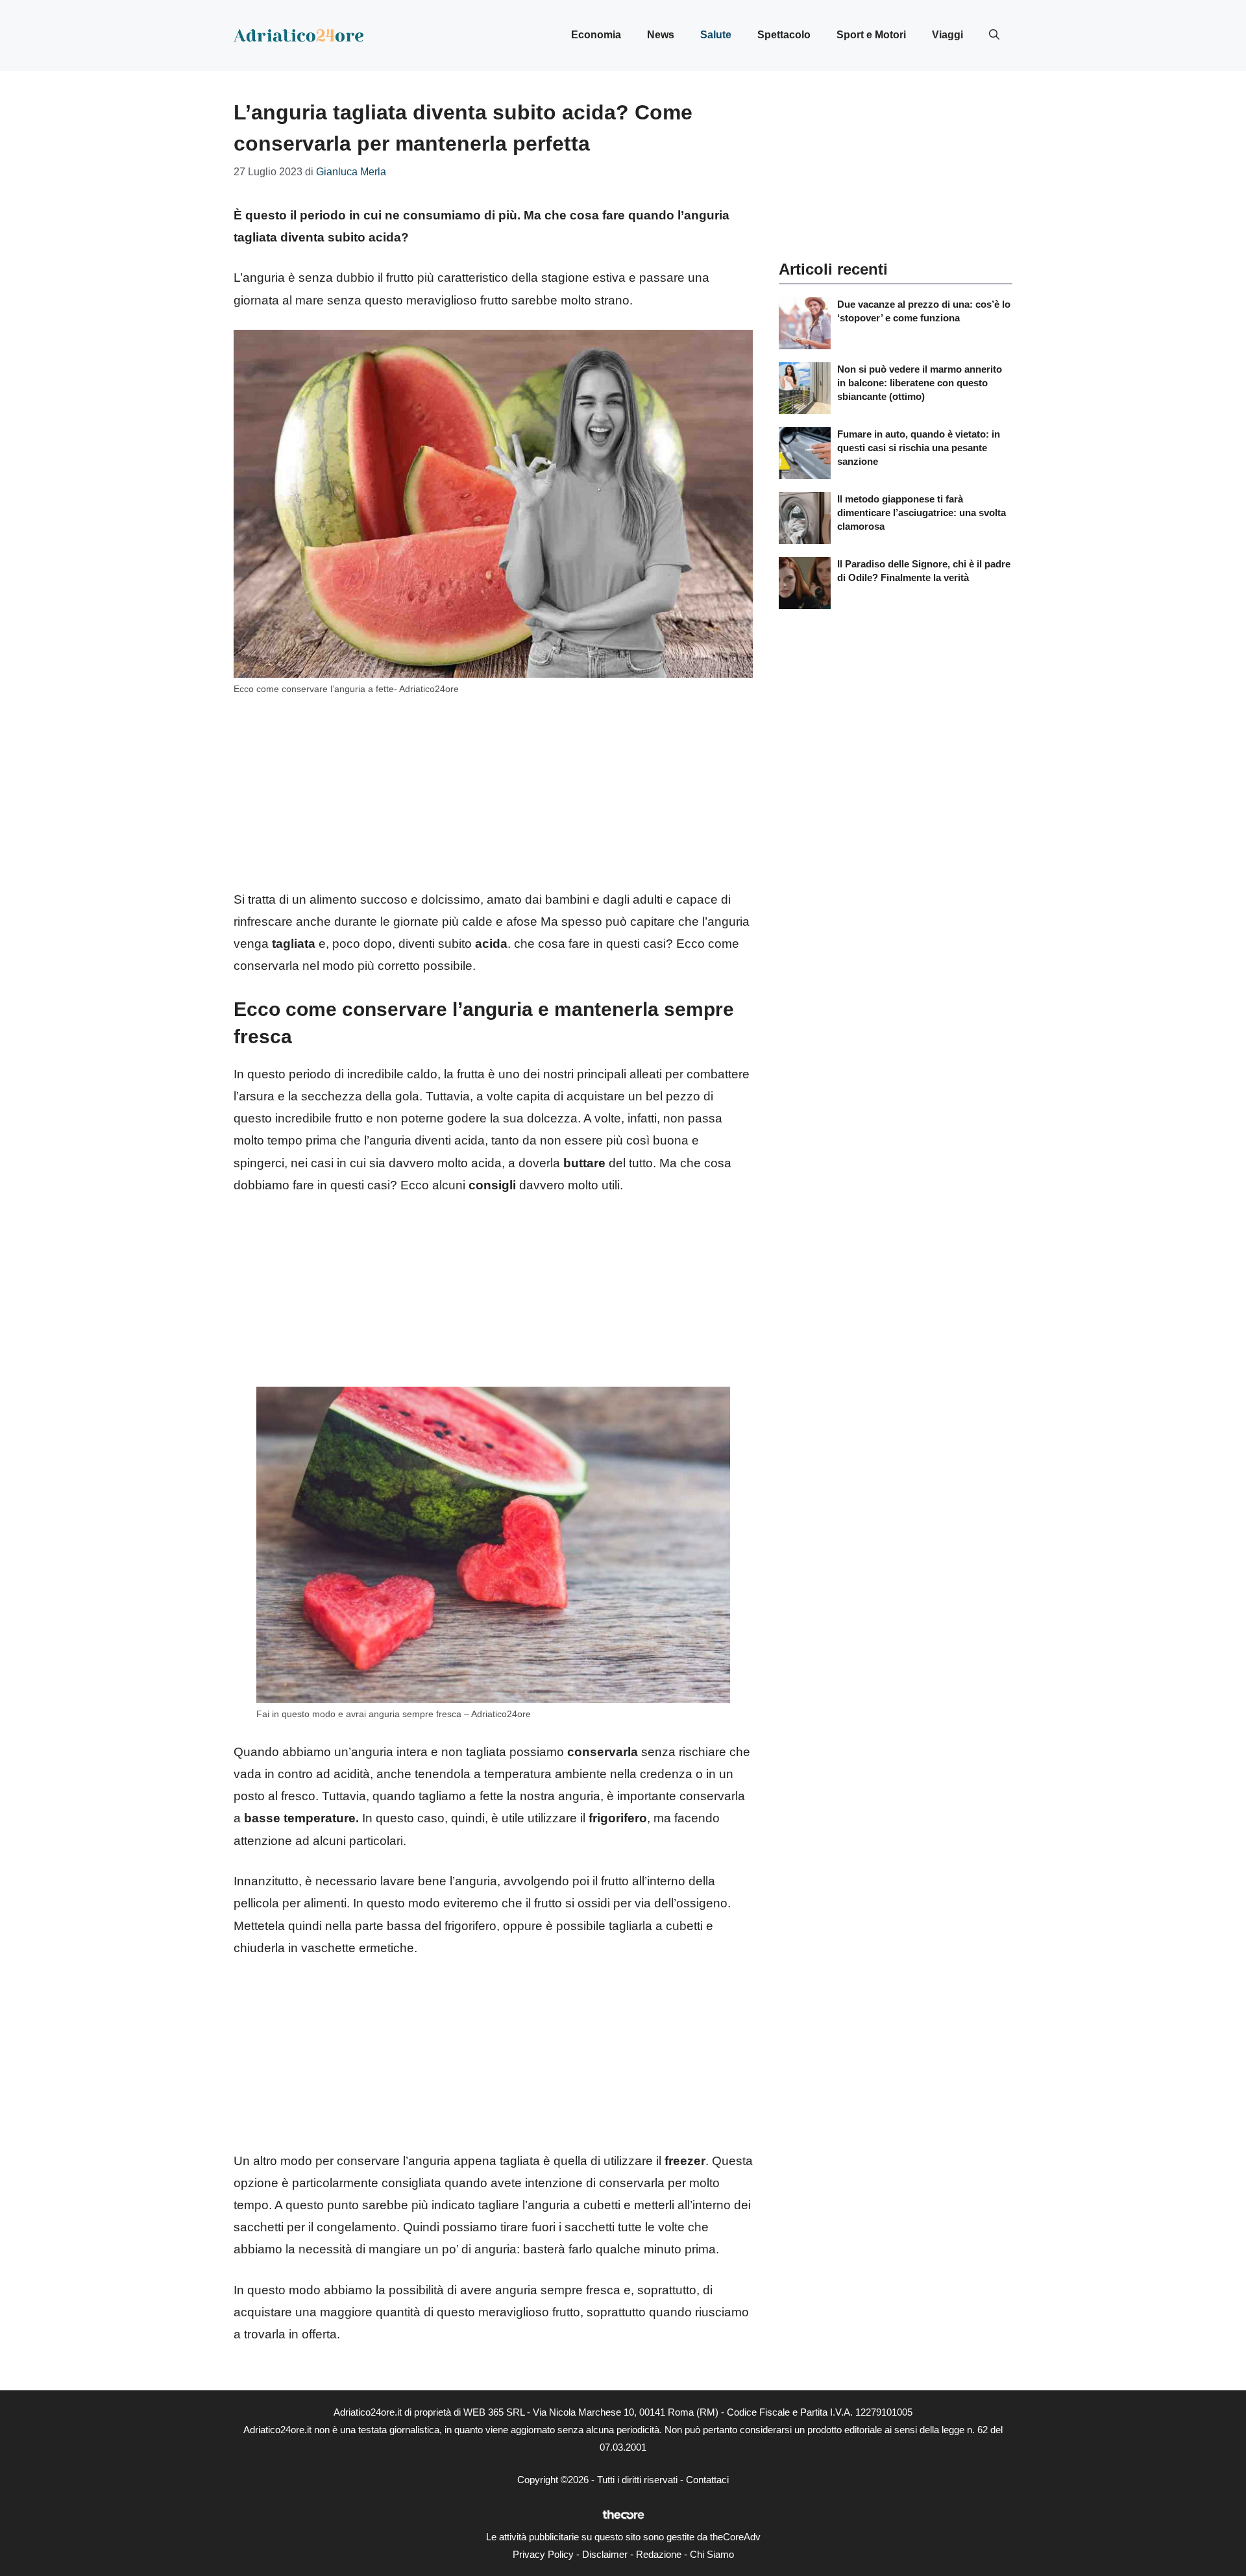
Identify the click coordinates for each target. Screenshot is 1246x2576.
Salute (716, 35)
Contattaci (707, 2480)
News (661, 35)
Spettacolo (784, 35)
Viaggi (947, 35)
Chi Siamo (712, 2554)
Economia (596, 35)
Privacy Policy (543, 2554)
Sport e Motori (871, 35)
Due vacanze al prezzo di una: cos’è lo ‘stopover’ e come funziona (924, 311)
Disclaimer (605, 2554)
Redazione (659, 2554)
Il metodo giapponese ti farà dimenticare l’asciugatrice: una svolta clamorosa (922, 513)
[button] (994, 35)
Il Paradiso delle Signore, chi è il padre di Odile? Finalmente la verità (924, 571)
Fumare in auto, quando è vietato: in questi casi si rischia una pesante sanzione (919, 448)
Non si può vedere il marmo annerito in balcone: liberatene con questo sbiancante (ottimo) (920, 383)
